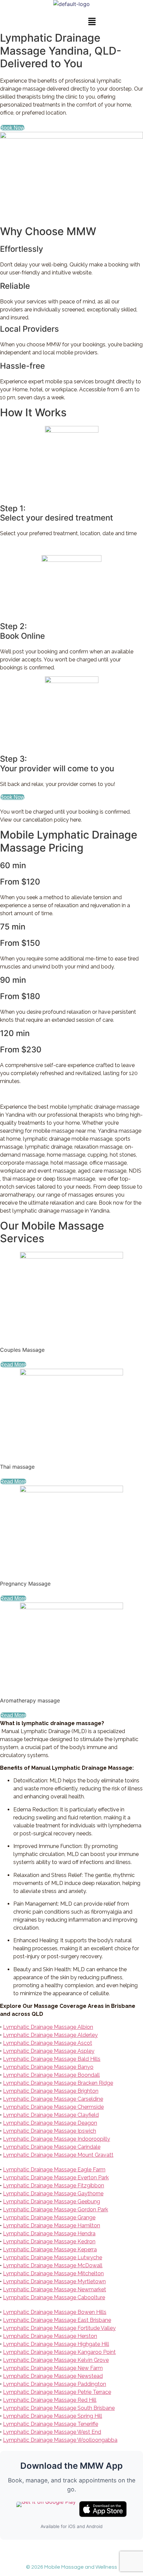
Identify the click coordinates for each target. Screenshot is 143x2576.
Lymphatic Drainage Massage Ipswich (50, 2131)
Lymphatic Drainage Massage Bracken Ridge (58, 2083)
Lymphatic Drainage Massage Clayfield (51, 2115)
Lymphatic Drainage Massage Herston (50, 2336)
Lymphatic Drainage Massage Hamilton (52, 2225)
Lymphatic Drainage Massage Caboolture (54, 2297)
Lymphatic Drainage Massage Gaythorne (53, 2194)
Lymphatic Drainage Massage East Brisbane (57, 2320)
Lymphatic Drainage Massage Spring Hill (53, 2416)
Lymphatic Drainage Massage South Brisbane (59, 2408)
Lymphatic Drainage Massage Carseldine (53, 2099)
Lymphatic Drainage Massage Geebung (52, 2202)
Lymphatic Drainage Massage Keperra (50, 2249)
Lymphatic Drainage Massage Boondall (51, 2075)
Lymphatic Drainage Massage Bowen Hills (55, 2312)
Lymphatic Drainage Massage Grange (49, 2217)
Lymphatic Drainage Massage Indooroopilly (57, 2139)
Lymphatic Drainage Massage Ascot (48, 2043)
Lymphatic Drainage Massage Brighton (51, 2091)
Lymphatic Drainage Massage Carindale (52, 2147)
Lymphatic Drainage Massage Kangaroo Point (59, 2352)
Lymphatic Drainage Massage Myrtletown (54, 2281)
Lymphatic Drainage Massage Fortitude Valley (59, 2328)
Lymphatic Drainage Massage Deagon (50, 2123)
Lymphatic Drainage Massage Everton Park (56, 2178)
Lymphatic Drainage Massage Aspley (49, 2051)
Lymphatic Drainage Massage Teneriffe (51, 2424)
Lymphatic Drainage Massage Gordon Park (56, 2209)
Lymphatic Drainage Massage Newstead (53, 2376)
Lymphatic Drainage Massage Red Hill (50, 2400)
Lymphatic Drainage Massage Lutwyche (53, 2257)
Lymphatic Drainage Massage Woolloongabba (60, 2440)
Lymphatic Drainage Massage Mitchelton (53, 2273)
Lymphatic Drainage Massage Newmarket (55, 2289)
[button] (92, 22)
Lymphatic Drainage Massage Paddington (55, 2384)
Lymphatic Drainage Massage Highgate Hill (56, 2344)
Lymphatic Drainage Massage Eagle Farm (54, 2170)
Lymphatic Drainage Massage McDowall (53, 2265)
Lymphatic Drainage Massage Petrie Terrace (57, 2392)
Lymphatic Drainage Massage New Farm (53, 2368)
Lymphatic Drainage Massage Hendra (49, 2233)
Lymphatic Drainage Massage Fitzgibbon (54, 2186)
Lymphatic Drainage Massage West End (52, 2432)
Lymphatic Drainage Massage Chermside (53, 2107)
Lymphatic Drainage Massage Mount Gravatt (58, 2155)
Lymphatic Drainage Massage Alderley (50, 2035)
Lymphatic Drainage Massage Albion (48, 2027)
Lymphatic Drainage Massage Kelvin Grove (56, 2360)
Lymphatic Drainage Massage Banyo (48, 2067)
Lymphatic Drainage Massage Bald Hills (52, 2059)
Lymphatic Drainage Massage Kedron (49, 2241)
